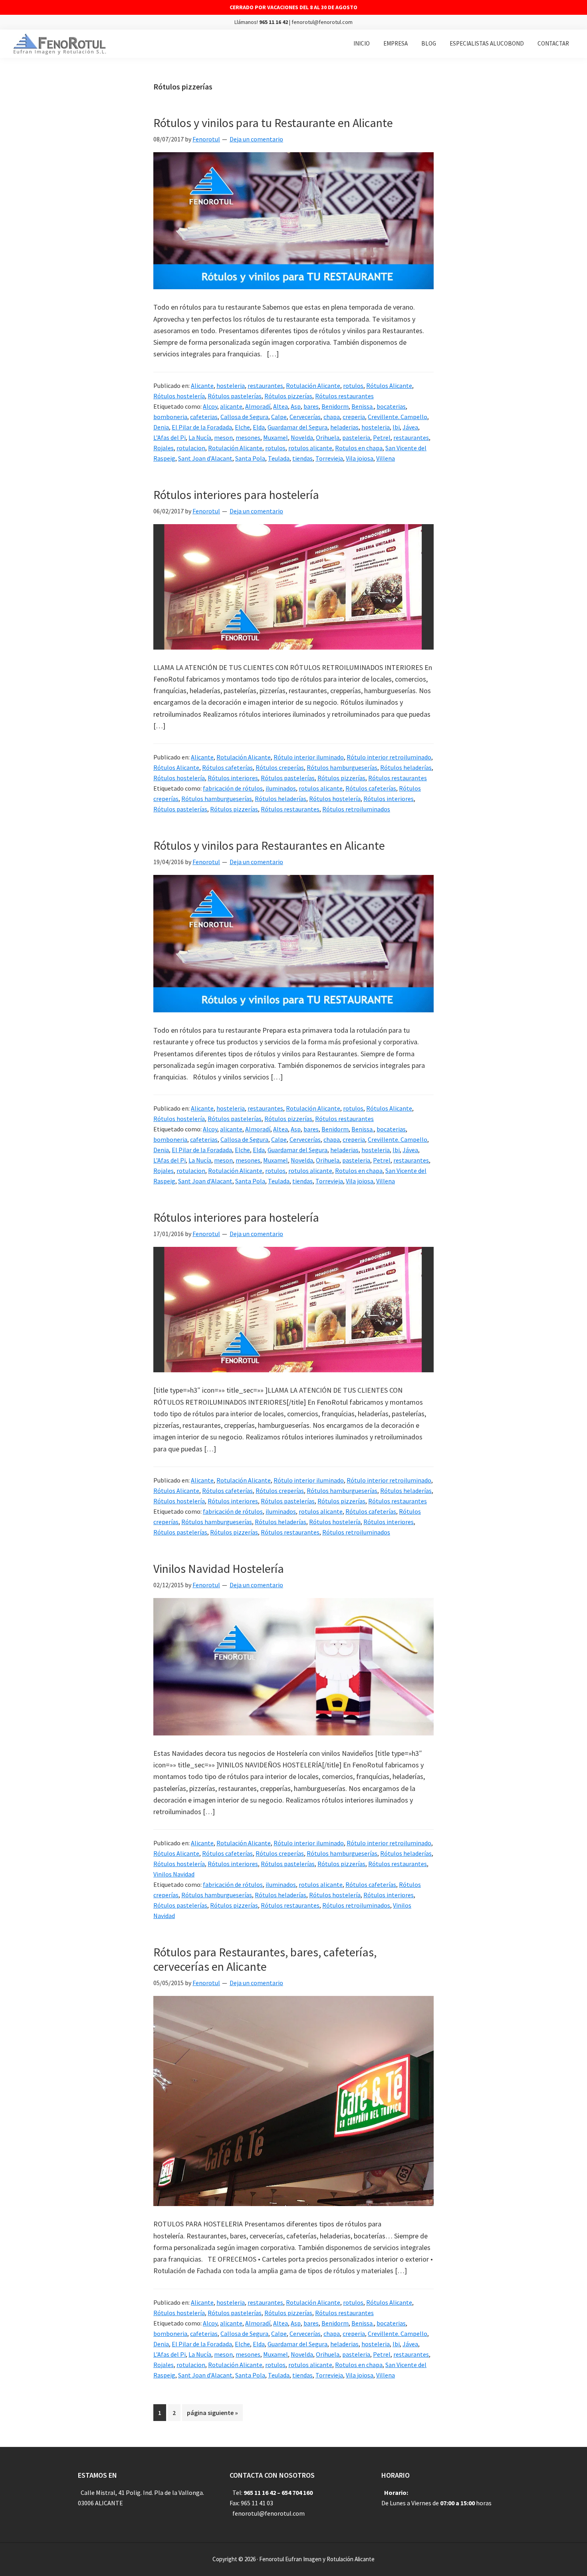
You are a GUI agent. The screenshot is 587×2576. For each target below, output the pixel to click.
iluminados (281, 788)
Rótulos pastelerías (235, 396)
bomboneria (170, 417)
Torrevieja (329, 458)
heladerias (344, 427)
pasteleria (356, 437)
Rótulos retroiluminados (356, 809)
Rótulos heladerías (406, 767)
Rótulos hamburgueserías (342, 767)
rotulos (353, 386)
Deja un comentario (256, 139)
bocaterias (391, 406)
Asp (296, 406)
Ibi (396, 427)
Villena (386, 458)
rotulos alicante (310, 448)
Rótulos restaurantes (344, 396)
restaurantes (265, 386)
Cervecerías (305, 417)
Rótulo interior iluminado (309, 757)
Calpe (279, 417)
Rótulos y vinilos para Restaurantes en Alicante (269, 845)
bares (311, 406)
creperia (354, 417)
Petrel (382, 437)
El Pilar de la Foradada (202, 427)
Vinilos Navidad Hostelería (219, 1568)
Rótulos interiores (233, 778)
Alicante (202, 386)
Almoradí (258, 406)
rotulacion (191, 448)
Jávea (410, 427)
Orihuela (328, 437)
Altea (281, 406)
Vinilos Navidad (174, 1874)
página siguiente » (212, 2415)
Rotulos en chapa (359, 448)
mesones (248, 437)
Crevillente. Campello (398, 417)
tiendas (302, 458)
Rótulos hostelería (179, 396)
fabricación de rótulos (233, 788)
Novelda (302, 437)
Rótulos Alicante (389, 386)
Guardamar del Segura (297, 427)
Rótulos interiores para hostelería (236, 495)
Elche (242, 427)
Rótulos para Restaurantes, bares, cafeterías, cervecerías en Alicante (265, 1959)
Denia (161, 427)
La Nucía (200, 437)
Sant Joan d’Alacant (205, 458)
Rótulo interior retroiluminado (389, 757)
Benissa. (363, 406)
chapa (332, 417)
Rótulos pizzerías (288, 396)
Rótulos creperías (280, 767)
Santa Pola (250, 458)
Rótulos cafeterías (227, 767)
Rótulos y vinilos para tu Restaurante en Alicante (273, 123)
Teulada (279, 458)
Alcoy (210, 406)
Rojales (164, 448)
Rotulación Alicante (313, 386)
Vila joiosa (360, 458)
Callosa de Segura (244, 417)
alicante (231, 406)
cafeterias (204, 417)
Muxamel (276, 437)
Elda (259, 427)
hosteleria (231, 386)
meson (223, 437)
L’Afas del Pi (170, 437)
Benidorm (335, 406)
